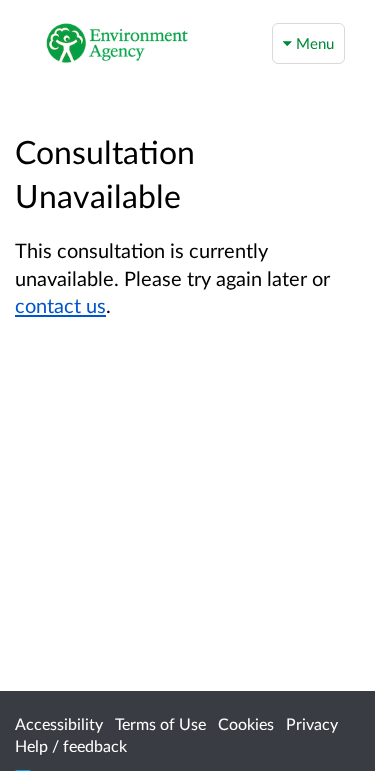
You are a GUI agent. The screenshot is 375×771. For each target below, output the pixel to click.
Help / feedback (71, 745)
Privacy (312, 723)
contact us (60, 305)
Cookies (246, 723)
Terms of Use (160, 723)
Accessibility (59, 723)
